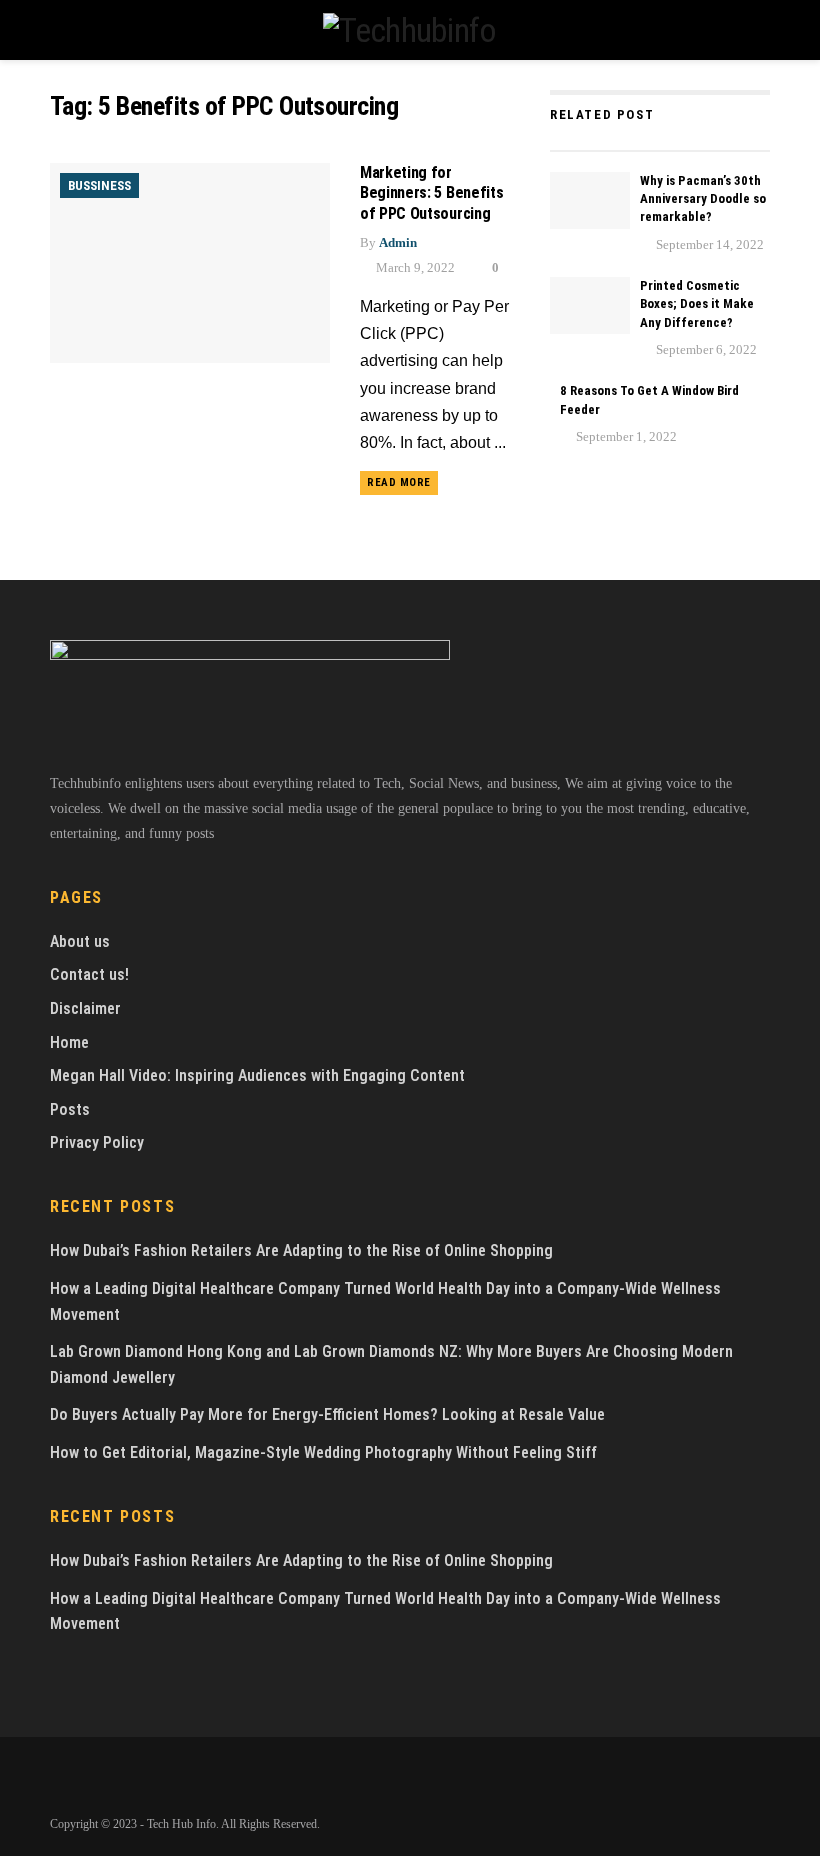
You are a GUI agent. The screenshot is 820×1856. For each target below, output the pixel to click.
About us (80, 941)
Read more (399, 482)
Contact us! (89, 974)
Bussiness (99, 185)
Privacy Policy (97, 1142)
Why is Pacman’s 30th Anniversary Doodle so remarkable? (703, 198)
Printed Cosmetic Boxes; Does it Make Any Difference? (697, 303)
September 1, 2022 (625, 436)
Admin (398, 242)
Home (69, 1042)
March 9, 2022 (414, 267)
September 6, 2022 (705, 349)
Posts (70, 1109)
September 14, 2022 (708, 244)
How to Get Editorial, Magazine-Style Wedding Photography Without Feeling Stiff (323, 1452)
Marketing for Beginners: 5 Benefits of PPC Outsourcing (431, 193)
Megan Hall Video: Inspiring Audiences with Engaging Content (257, 1075)
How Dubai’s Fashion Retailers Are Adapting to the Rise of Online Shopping (301, 1250)
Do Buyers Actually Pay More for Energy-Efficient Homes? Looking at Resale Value (327, 1414)
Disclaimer (85, 1008)
